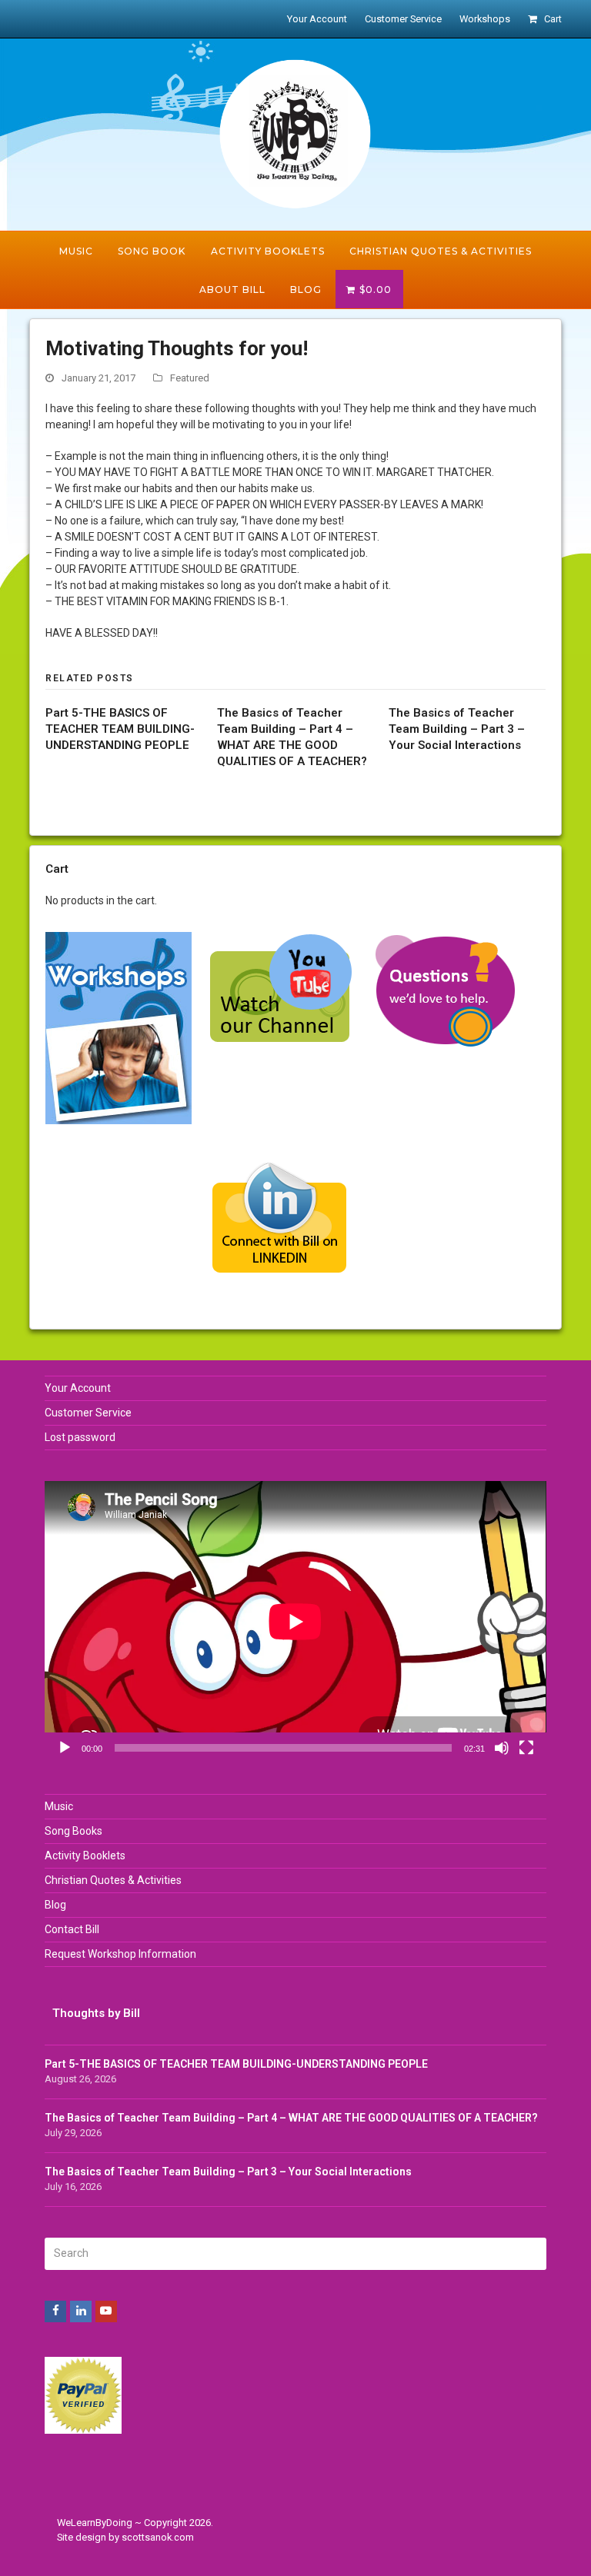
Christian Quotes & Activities (113, 1880)
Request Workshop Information (120, 1954)
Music (59, 1806)
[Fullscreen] (526, 1748)
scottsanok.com (158, 2537)
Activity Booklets (85, 1855)
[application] (295, 1622)
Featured (190, 378)
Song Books (73, 1831)
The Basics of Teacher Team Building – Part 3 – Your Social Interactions (457, 729)
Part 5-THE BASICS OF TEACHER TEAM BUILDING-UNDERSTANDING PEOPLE (120, 729)
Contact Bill (72, 1929)
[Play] (65, 1748)
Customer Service (88, 1413)
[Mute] (502, 1748)
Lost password (80, 1437)
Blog (55, 1905)
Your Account (78, 1388)
